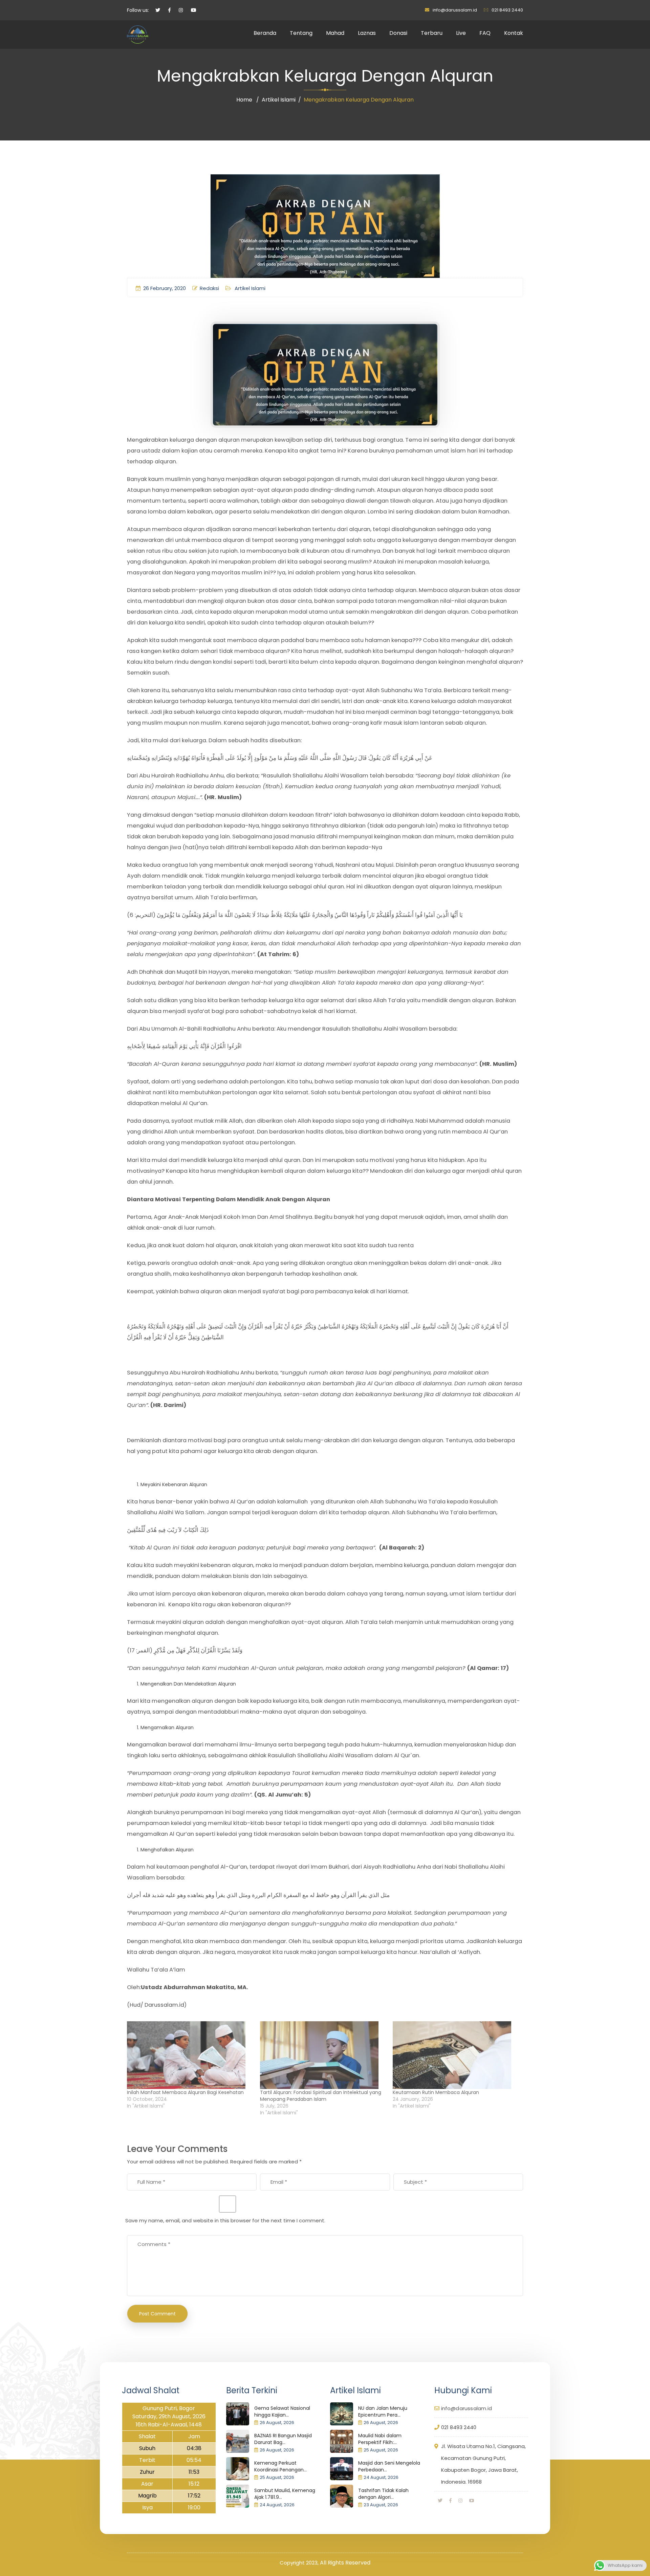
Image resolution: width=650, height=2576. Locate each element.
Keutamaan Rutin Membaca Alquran (436, 2092)
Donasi (398, 33)
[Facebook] (450, 2501)
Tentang (301, 33)
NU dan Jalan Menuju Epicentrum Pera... (383, 2412)
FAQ (485, 33)
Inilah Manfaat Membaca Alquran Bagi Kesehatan (185, 2092)
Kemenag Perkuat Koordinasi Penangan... (280, 2466)
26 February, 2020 (165, 288)
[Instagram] (460, 2501)
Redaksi (209, 288)
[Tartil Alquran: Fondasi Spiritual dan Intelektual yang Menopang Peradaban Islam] (323, 2055)
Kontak (514, 33)
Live (461, 33)
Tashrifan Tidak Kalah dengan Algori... (383, 2494)
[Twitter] (440, 2501)
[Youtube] (472, 2501)
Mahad (335, 33)
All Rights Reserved (345, 2563)
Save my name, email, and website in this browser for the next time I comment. (225, 2220)
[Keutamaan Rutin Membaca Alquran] (456, 2055)
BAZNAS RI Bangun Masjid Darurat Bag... (283, 2439)
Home (244, 100)
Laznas (367, 33)
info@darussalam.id (455, 10)
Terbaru (432, 33)
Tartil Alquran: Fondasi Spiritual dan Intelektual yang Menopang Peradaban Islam (321, 2096)
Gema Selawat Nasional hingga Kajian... (282, 2412)
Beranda (265, 33)
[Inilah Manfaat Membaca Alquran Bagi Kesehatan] (190, 2055)
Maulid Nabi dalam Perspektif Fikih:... (380, 2439)
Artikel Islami (279, 100)
